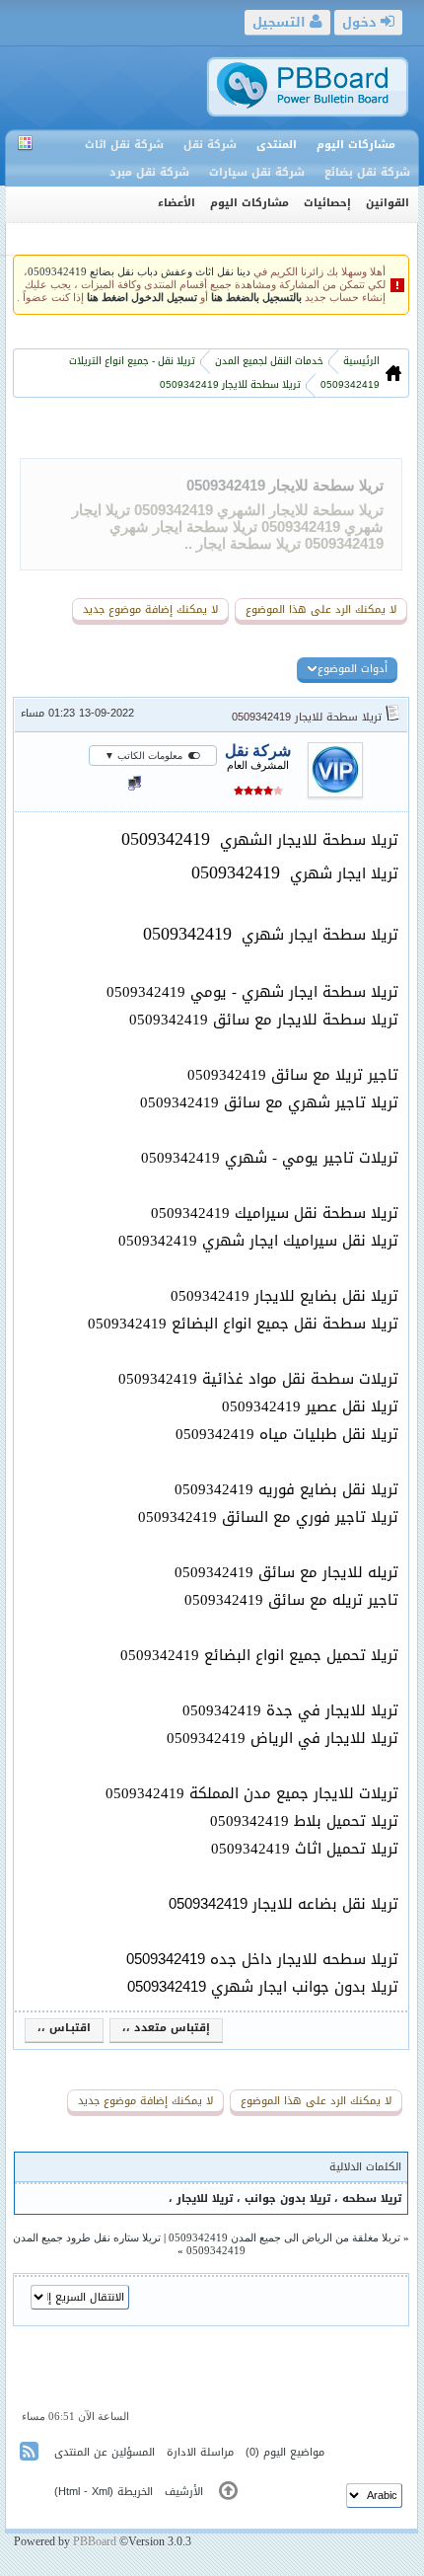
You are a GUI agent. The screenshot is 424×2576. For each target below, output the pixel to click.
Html (69, 2492)
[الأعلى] (228, 2495)
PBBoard (95, 2541)
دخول (361, 22)
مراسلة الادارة (200, 2452)
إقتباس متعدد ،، (166, 2028)
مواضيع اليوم (294, 2452)
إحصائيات (327, 203)
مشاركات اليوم (356, 145)
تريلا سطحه (372, 2198)
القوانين (388, 203)
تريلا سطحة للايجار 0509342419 (285, 485)
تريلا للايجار (203, 2198)
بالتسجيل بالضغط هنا (256, 298)
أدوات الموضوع (353, 669)
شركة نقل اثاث (124, 145)
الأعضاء (177, 203)
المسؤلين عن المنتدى (105, 2452)
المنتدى (277, 145)
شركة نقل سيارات (257, 172)
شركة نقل (210, 145)
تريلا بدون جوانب (287, 2198)
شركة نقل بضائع (367, 172)
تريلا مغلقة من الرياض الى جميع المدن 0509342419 (284, 2237)
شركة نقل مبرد (149, 172)
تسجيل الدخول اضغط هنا (142, 298)
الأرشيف (184, 2492)
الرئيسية (360, 361)
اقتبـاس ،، (64, 2028)
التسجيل (281, 22)
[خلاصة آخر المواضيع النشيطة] (31, 2455)
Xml (101, 2492)
